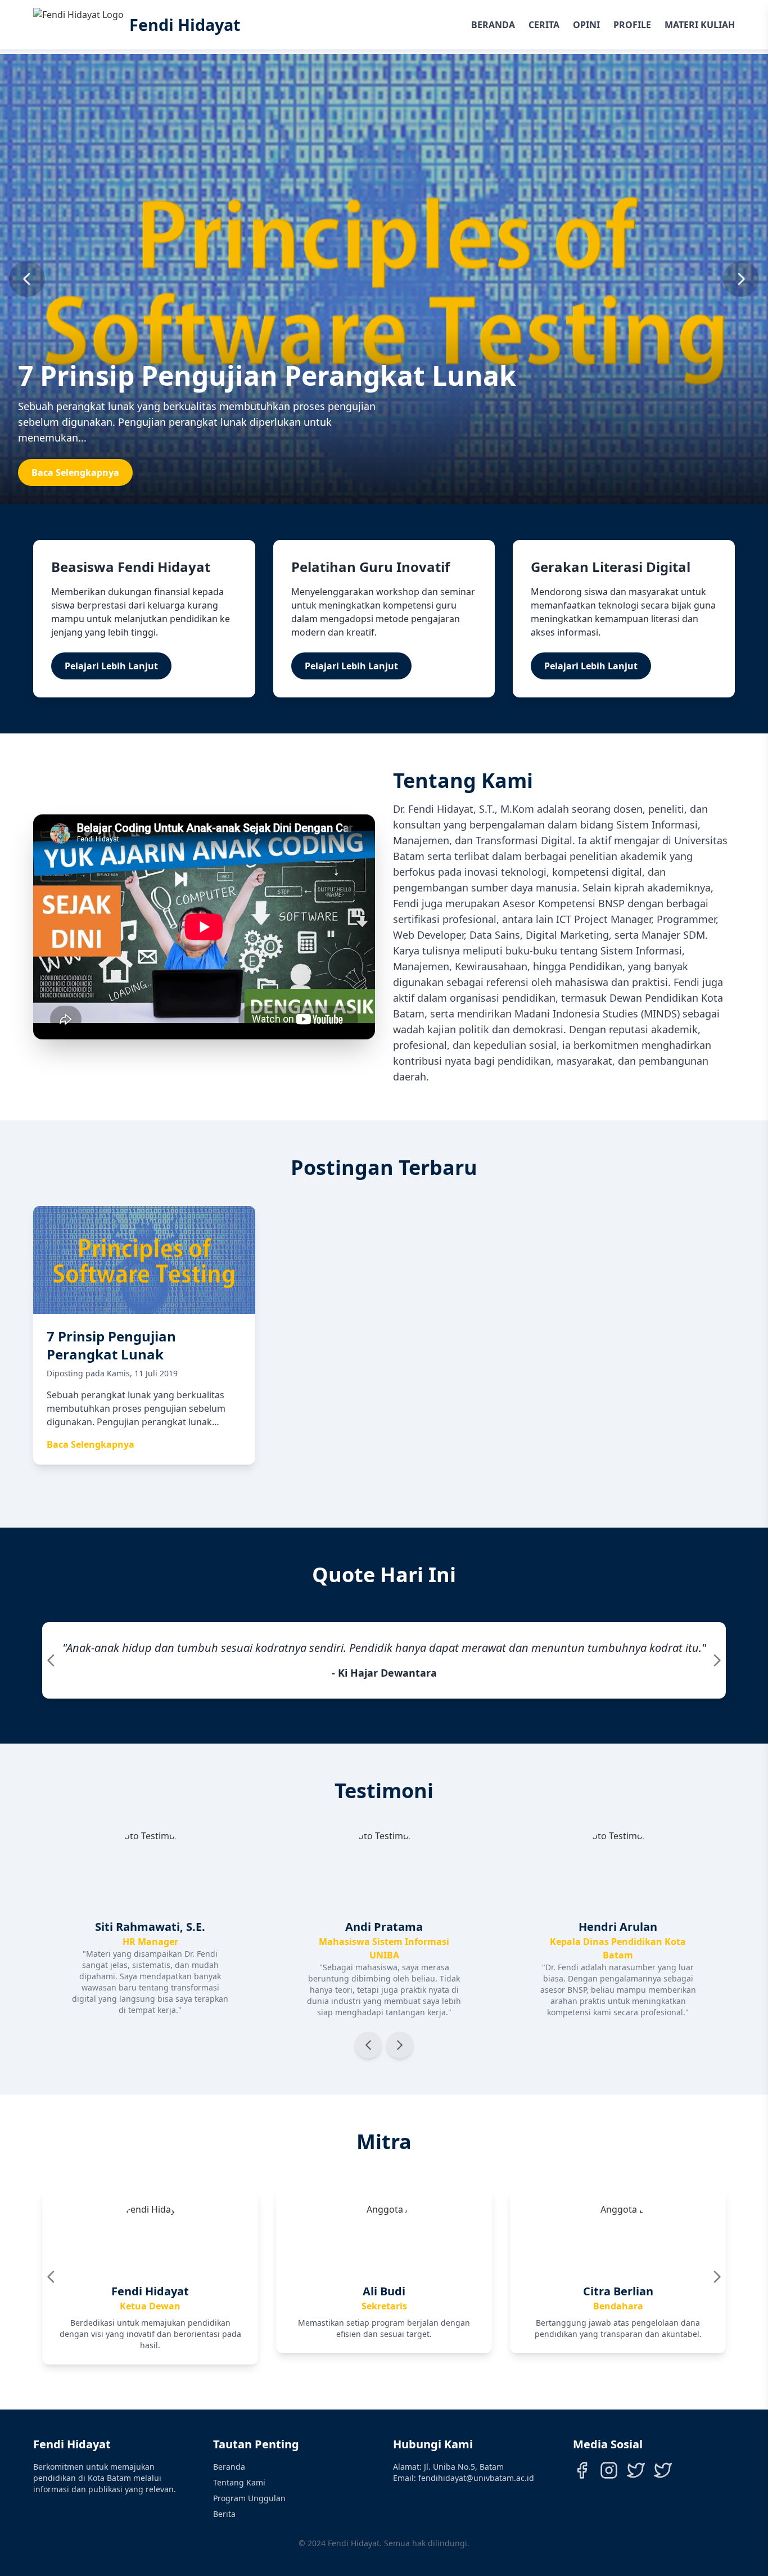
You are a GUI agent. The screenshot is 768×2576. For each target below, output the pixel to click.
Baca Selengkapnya (75, 472)
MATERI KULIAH (700, 25)
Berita (224, 2514)
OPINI (586, 25)
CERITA (544, 25)
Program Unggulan (249, 2498)
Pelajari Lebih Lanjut (111, 666)
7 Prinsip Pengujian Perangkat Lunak (267, 375)
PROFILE (632, 25)
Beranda (229, 2467)
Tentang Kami (239, 2482)
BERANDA (493, 25)
